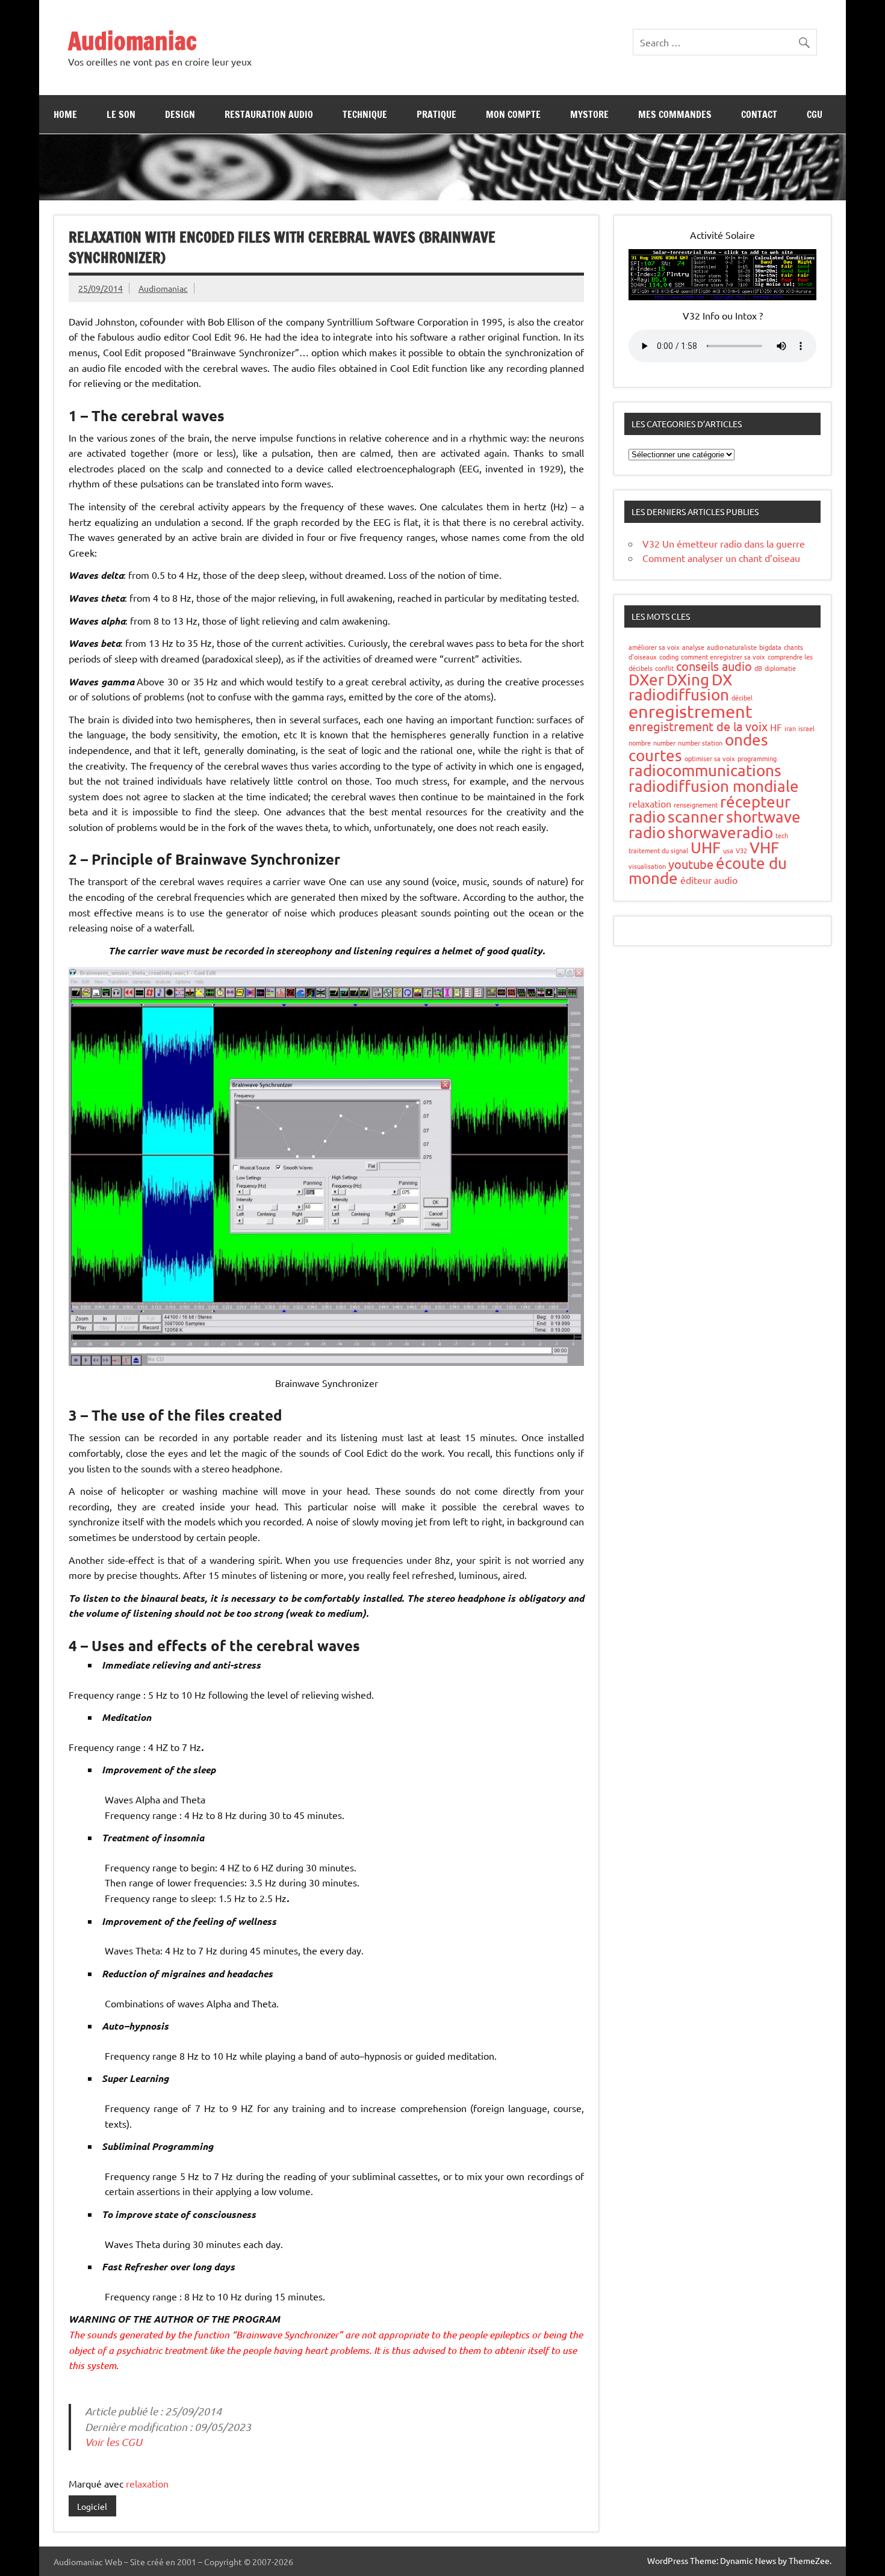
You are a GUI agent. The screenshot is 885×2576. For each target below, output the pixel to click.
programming (757, 758)
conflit (664, 668)
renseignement (696, 805)
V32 (741, 850)
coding (669, 656)
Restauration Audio (269, 114)
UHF (706, 848)
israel (806, 728)
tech (782, 835)
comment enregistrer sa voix (723, 656)
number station (700, 743)
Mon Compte (513, 114)
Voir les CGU (113, 2442)
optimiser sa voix (710, 758)
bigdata (770, 647)
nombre (640, 743)
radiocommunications (705, 771)
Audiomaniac (132, 41)
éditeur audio (709, 880)
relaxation (147, 2483)
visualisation (647, 866)
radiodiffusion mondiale (714, 786)
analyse (693, 647)
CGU (815, 114)
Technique (365, 114)
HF (776, 727)
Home (65, 114)
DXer (646, 680)
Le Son (121, 114)
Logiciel (92, 2506)
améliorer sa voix (654, 647)
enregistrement (691, 711)
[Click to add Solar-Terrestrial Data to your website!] (722, 296)
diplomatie (780, 668)
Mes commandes (675, 114)
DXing (688, 680)
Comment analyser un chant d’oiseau (721, 558)
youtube (691, 864)
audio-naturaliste (732, 647)
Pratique (436, 114)
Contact (759, 114)
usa (728, 850)
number (664, 743)
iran (790, 728)
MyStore (589, 114)
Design (180, 114)
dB (758, 668)
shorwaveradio (720, 832)
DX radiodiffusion (680, 687)
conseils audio (714, 666)
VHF (764, 848)
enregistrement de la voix (698, 726)
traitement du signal (658, 850)
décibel (742, 697)
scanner (696, 817)
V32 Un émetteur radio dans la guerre (724, 543)
